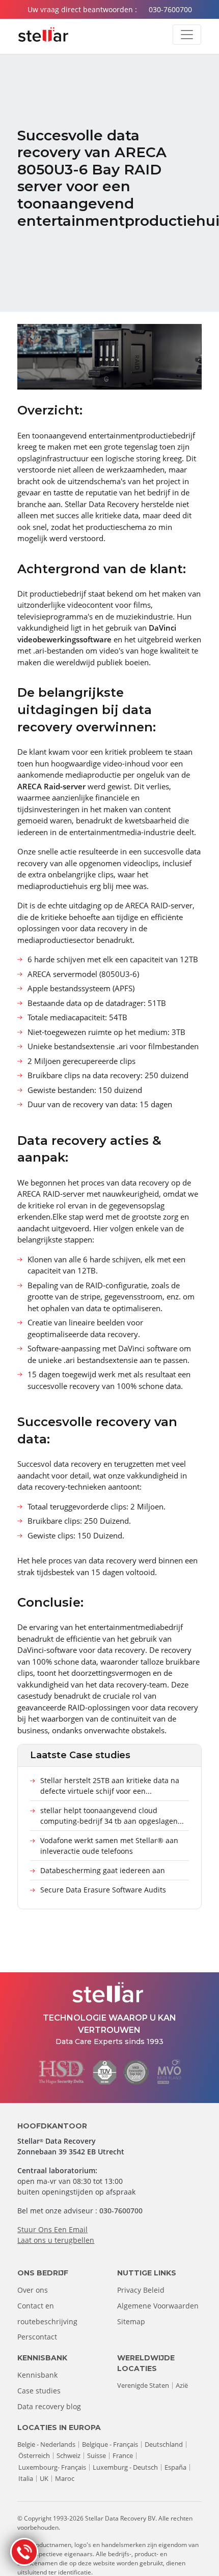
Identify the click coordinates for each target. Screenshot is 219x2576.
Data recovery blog (49, 2406)
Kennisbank (37, 2375)
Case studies (39, 2391)
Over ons (33, 2290)
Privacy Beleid (141, 2290)
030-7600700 (170, 9)
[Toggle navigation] (187, 35)
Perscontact (37, 2337)
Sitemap (131, 2321)
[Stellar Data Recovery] (43, 35)
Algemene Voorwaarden (158, 2306)
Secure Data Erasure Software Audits (103, 1890)
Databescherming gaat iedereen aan (103, 1870)
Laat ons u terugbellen (56, 2240)
